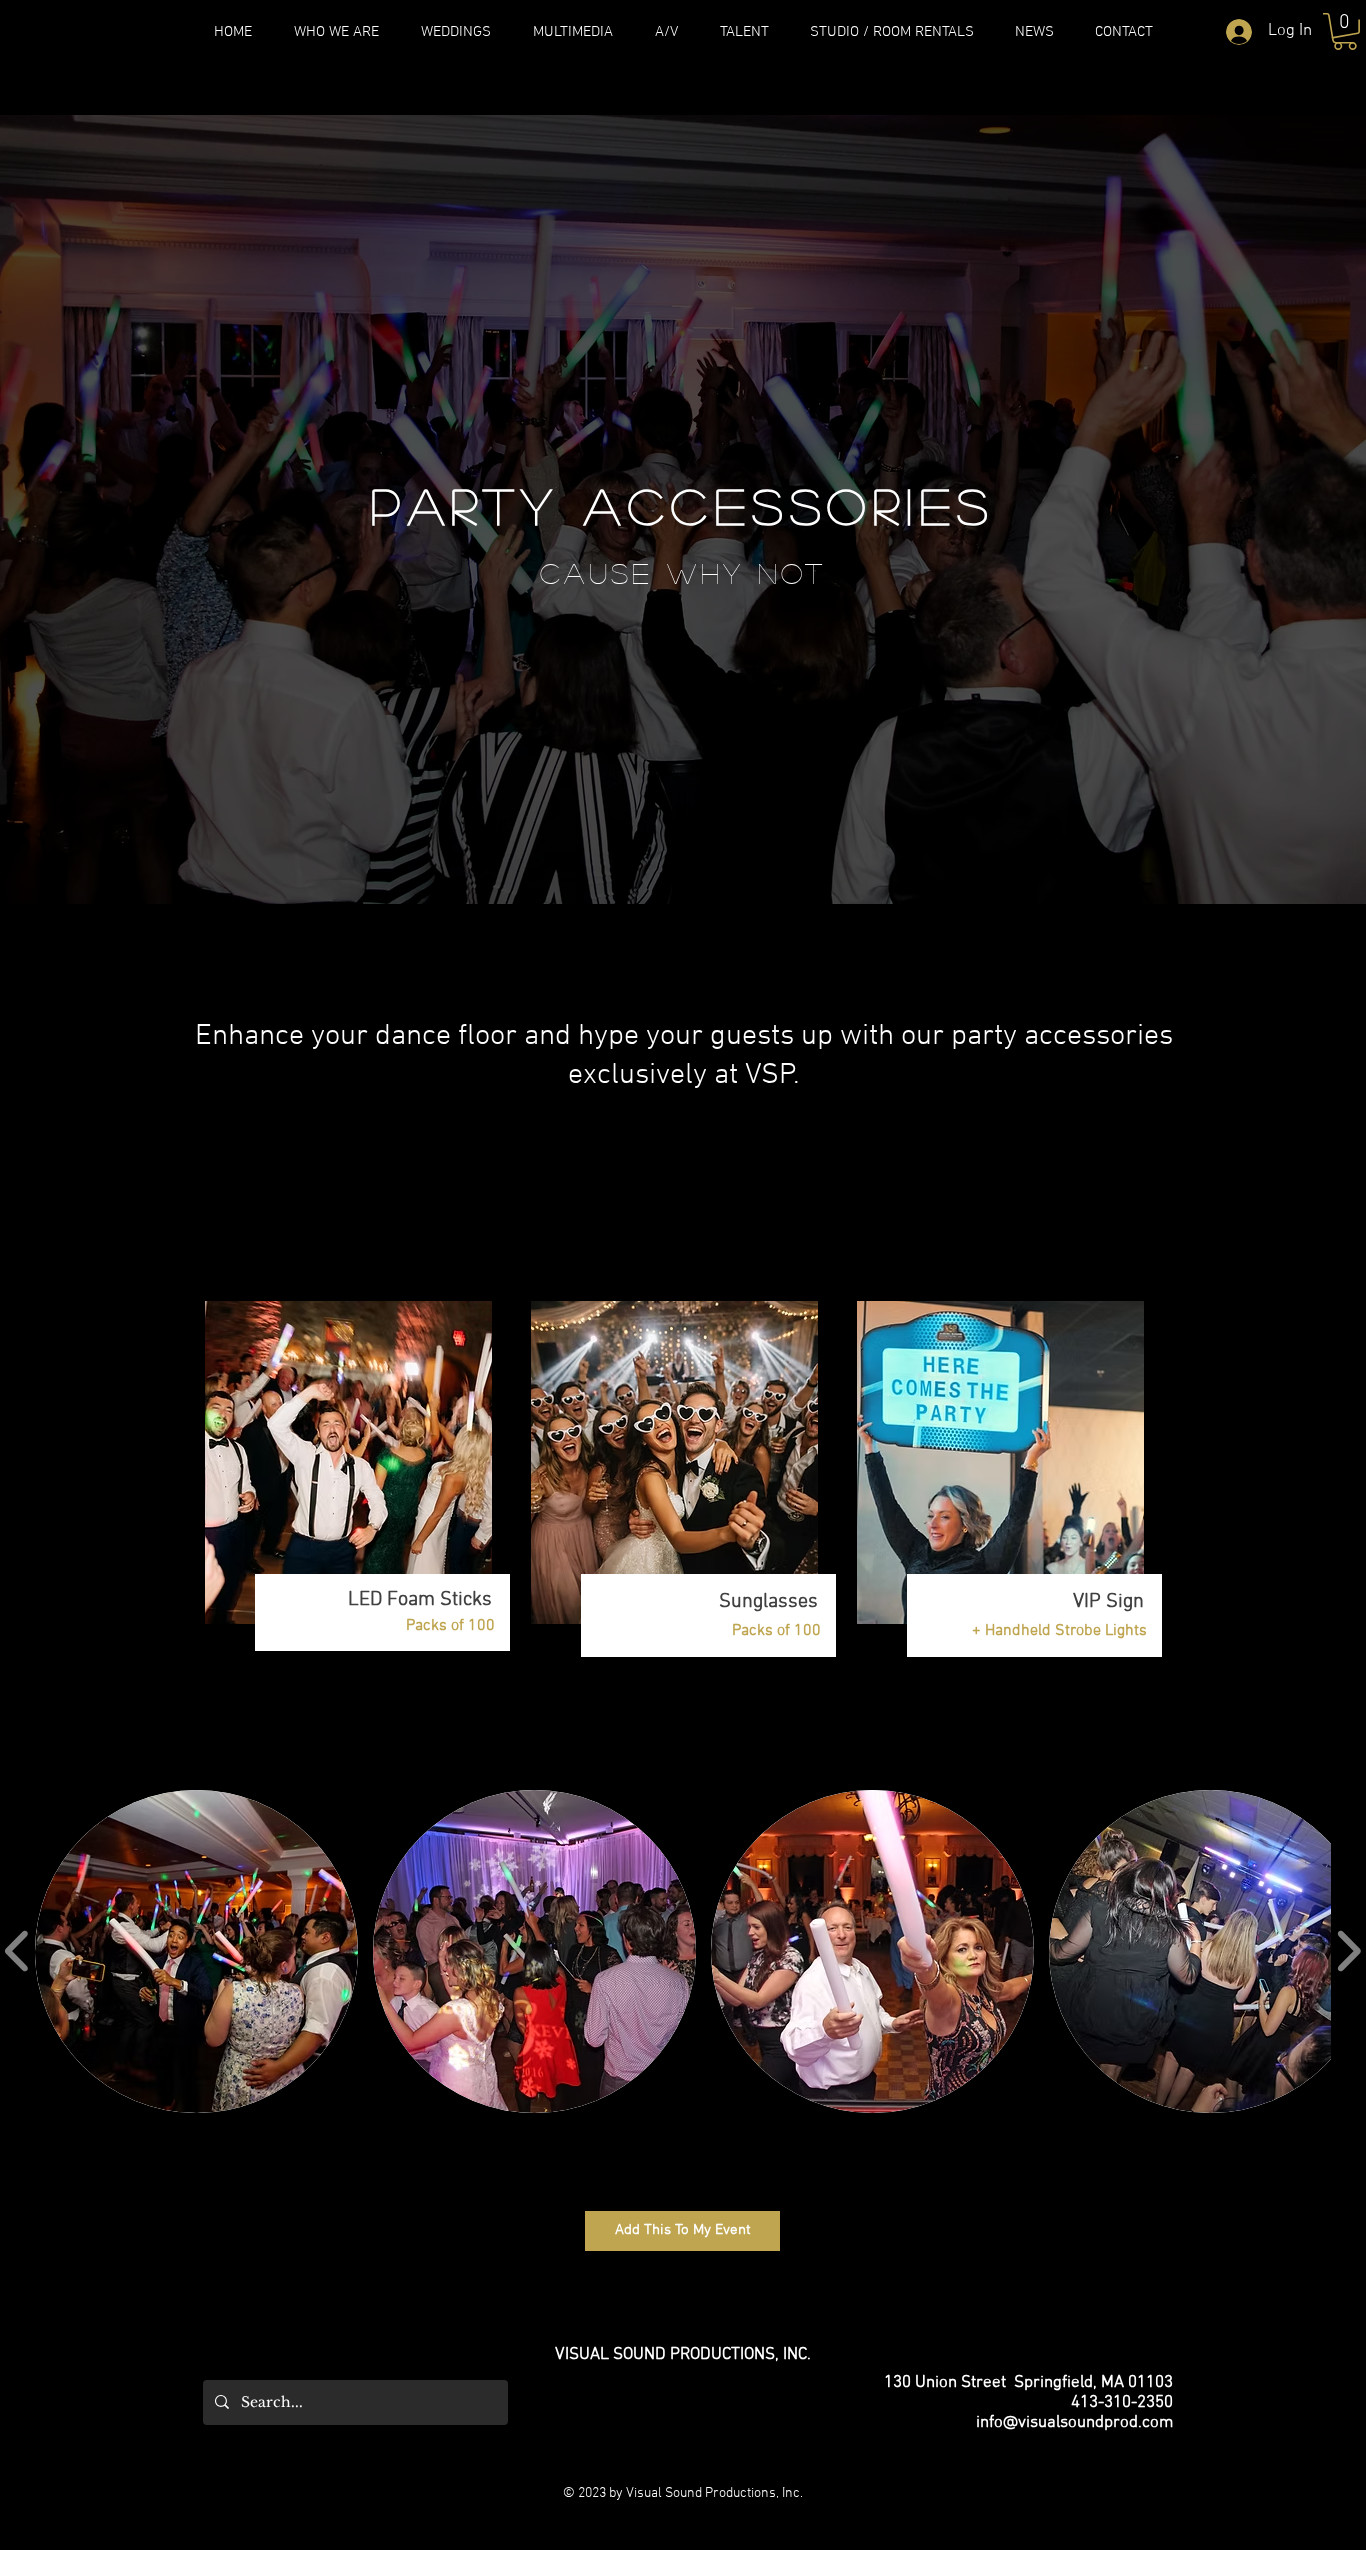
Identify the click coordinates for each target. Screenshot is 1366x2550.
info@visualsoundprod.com (1074, 2423)
